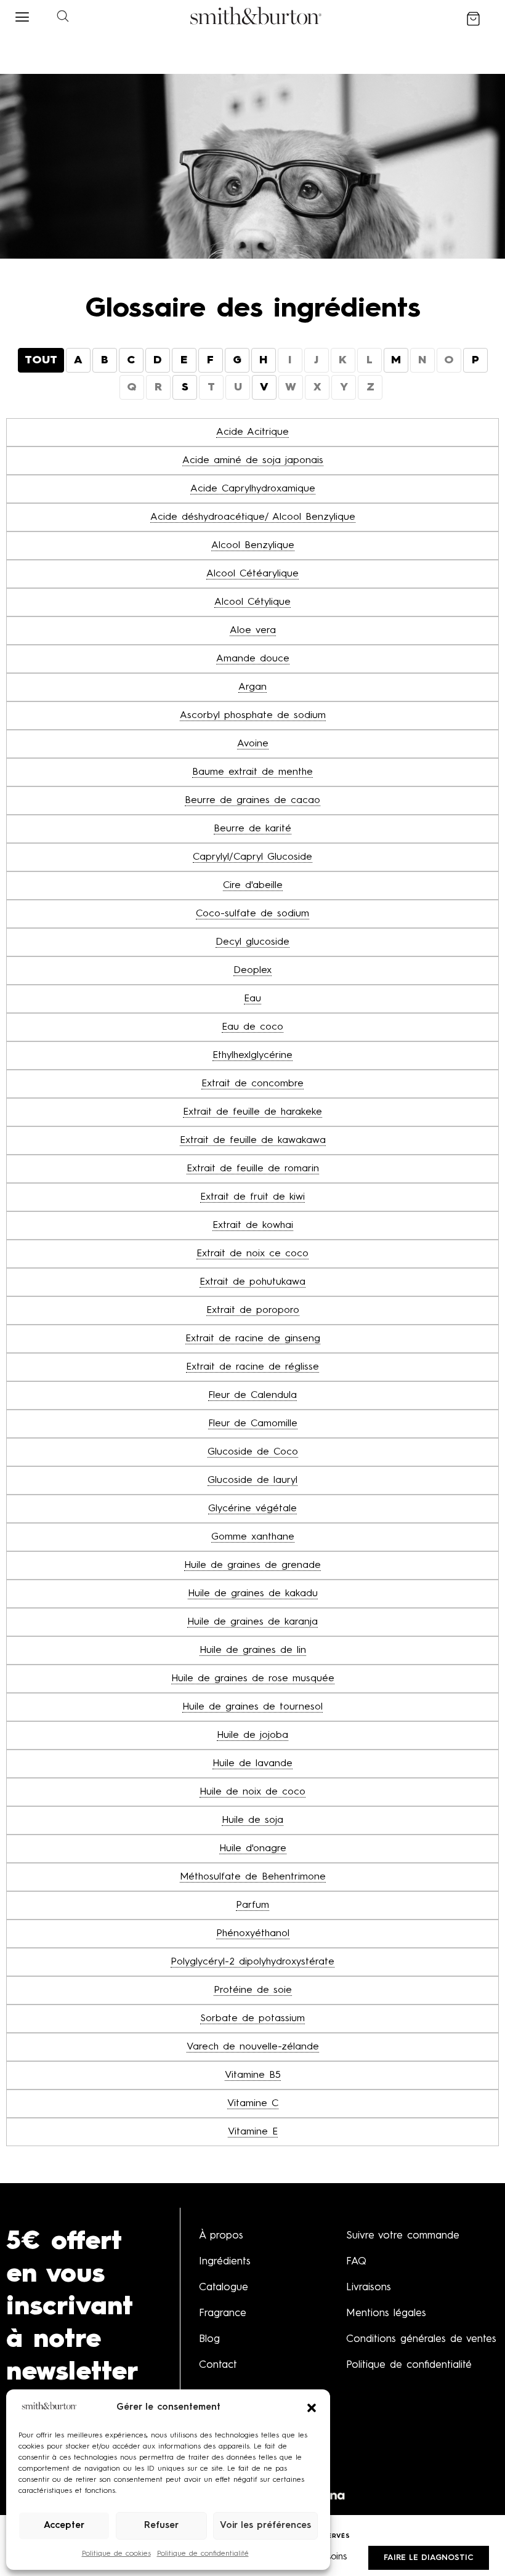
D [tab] (158, 360)
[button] (312, 2408)
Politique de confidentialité (203, 2554)
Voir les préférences (265, 2526)
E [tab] (184, 360)
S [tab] (185, 387)
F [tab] (210, 360)
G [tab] (237, 360)
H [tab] (263, 360)
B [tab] (105, 360)
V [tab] (264, 387)
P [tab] (475, 360)
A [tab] (78, 360)
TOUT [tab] (41, 360)
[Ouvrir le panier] (473, 19)
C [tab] (131, 360)
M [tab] (396, 360)
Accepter (64, 2526)
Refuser (161, 2526)
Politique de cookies (116, 2554)
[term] (252, 433)
